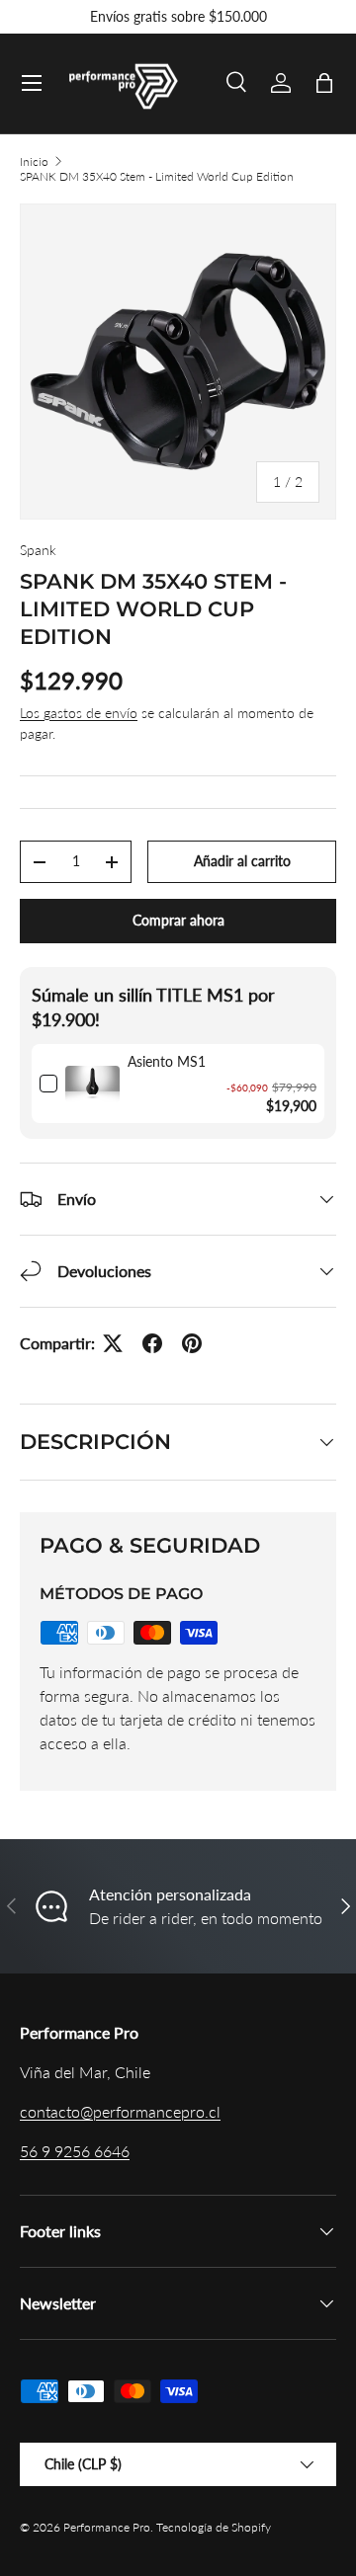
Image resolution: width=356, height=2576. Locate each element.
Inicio (34, 161)
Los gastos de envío (79, 713)
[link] (92, 1084)
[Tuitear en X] (113, 1343)
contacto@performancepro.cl (120, 2111)
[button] (324, 83)
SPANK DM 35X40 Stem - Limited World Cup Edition (157, 176)
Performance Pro (107, 2527)
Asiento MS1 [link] (167, 1061)
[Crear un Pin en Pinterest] (192, 1343)
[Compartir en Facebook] (152, 1343)
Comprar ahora (178, 920)
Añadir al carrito (242, 861)
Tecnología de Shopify (214, 2527)
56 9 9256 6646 (75, 2151)
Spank (38, 550)
